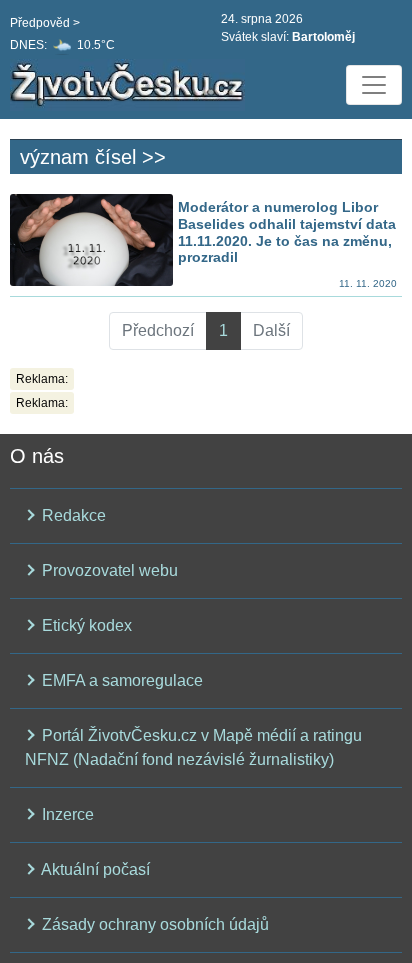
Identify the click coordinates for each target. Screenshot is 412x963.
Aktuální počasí (94, 869)
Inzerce (66, 814)
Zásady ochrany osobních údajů (153, 924)
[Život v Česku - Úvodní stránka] (130, 85)
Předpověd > (45, 23)
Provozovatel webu (108, 570)
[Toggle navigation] (374, 85)
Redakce (72, 515)
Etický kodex (85, 625)
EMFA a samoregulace (120, 680)
